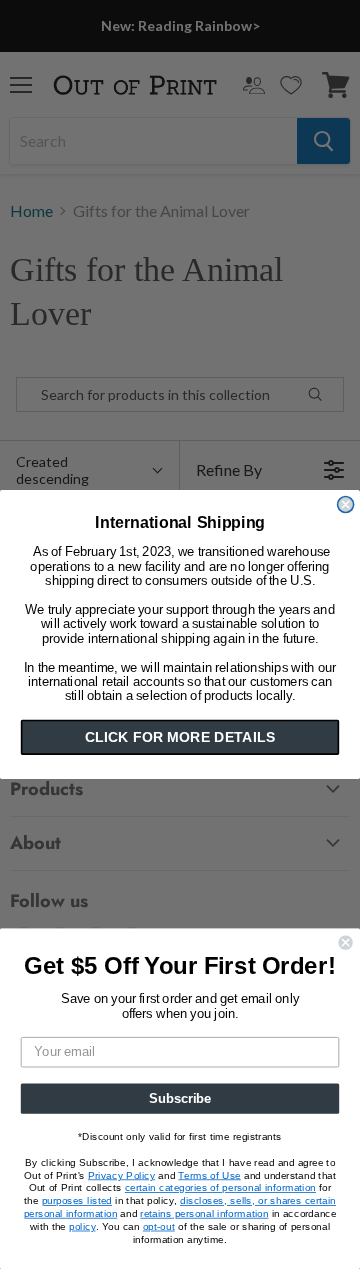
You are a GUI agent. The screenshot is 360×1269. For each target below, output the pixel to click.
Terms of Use (209, 1175)
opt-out (159, 1226)
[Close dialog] (346, 504)
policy (82, 1226)
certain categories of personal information (220, 1188)
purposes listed (77, 1201)
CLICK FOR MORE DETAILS (180, 737)
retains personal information (204, 1213)
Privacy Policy (121, 1175)
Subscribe (180, 1098)
